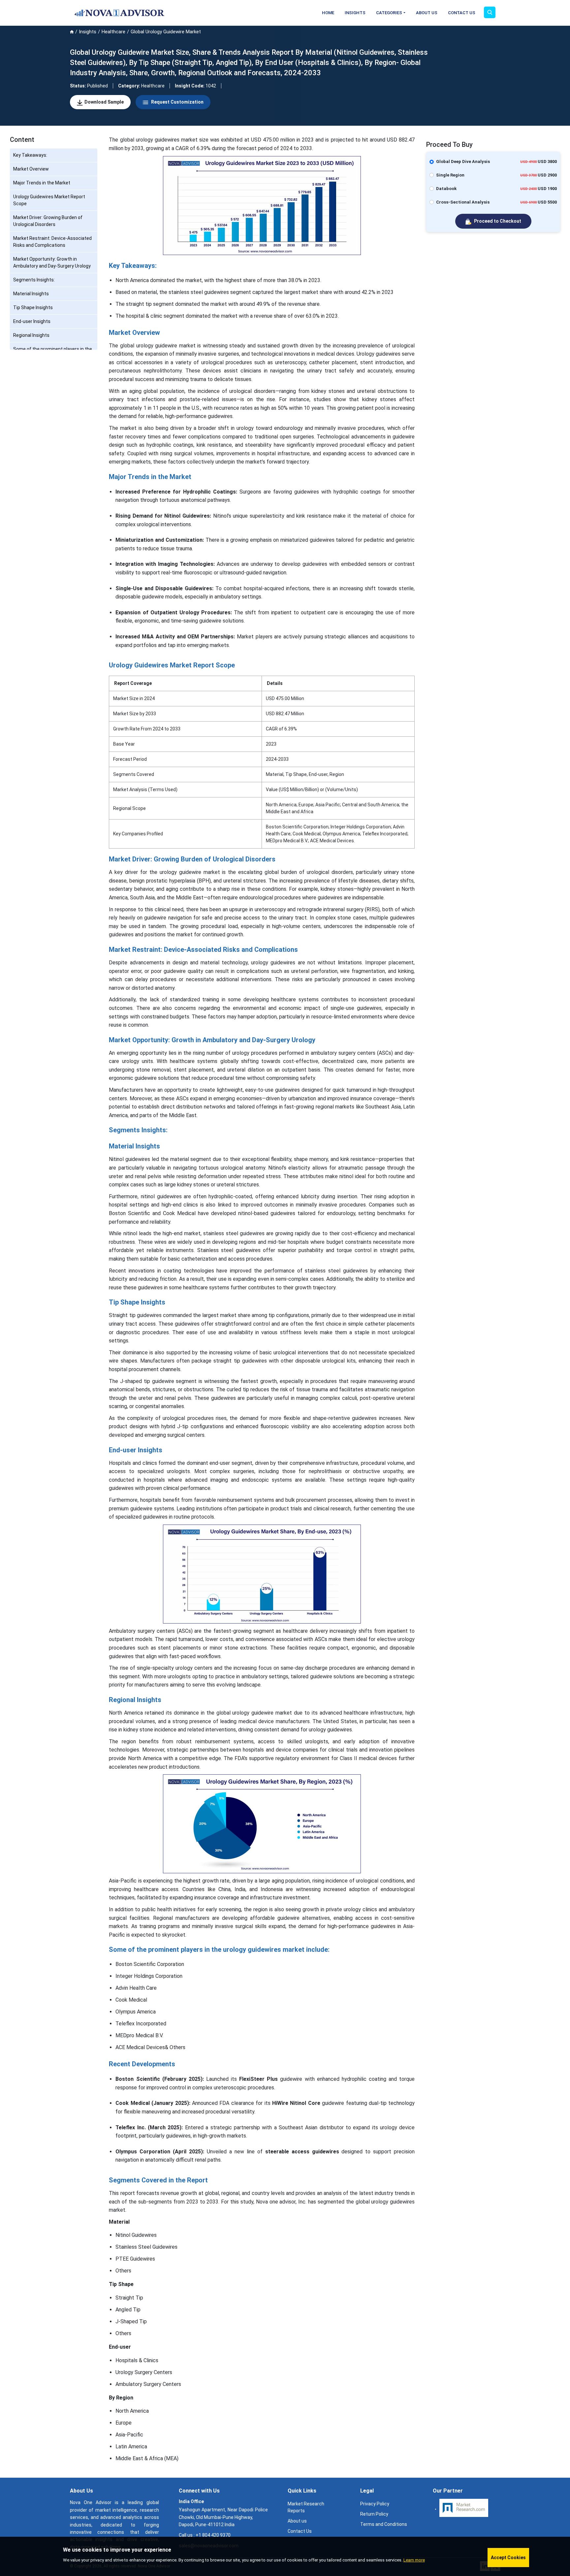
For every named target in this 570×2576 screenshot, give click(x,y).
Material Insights (31, 294)
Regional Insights (31, 335)
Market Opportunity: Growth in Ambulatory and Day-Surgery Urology (52, 262)
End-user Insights (32, 321)
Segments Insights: (34, 280)
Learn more (414, 2560)
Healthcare (113, 32)
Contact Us (462, 13)
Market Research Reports (306, 2507)
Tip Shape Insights (33, 307)
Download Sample (104, 102)
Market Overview (31, 169)
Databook (446, 189)
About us (297, 2521)
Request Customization (177, 102)
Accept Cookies (508, 2558)
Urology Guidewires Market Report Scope (49, 200)
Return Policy (374, 2514)
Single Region (450, 175)
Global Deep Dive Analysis (463, 161)
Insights (355, 13)
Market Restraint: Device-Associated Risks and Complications (52, 242)
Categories (389, 13)
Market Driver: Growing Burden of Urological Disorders (48, 221)
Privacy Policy (375, 2504)
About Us (427, 13)
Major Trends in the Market (42, 183)
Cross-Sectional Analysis (463, 202)
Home (328, 13)
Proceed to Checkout (497, 221)
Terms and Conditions (384, 2524)
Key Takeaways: (30, 155)
